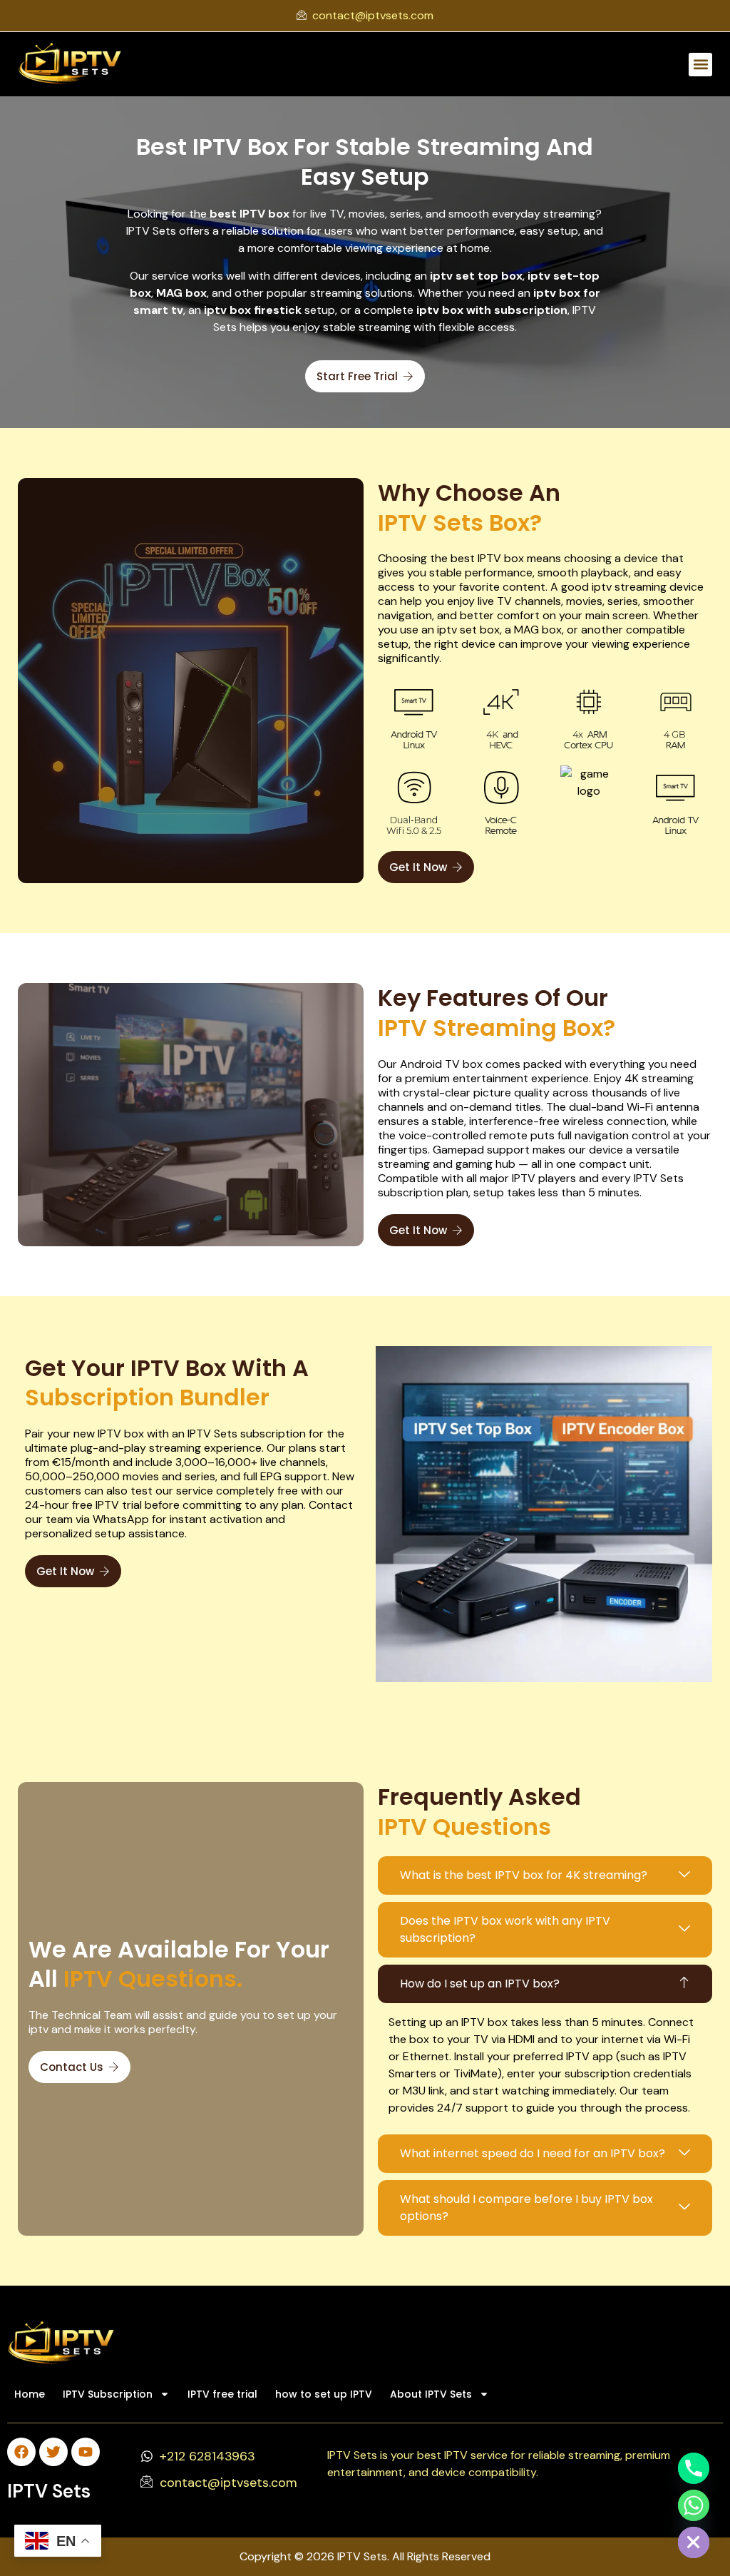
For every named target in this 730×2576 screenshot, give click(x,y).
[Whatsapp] (694, 2505)
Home (30, 2394)
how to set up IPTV (324, 2394)
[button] (700, 65)
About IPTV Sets (431, 2394)
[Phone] (694, 2468)
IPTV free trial (222, 2394)
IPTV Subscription (108, 2394)
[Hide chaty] (694, 2542)
